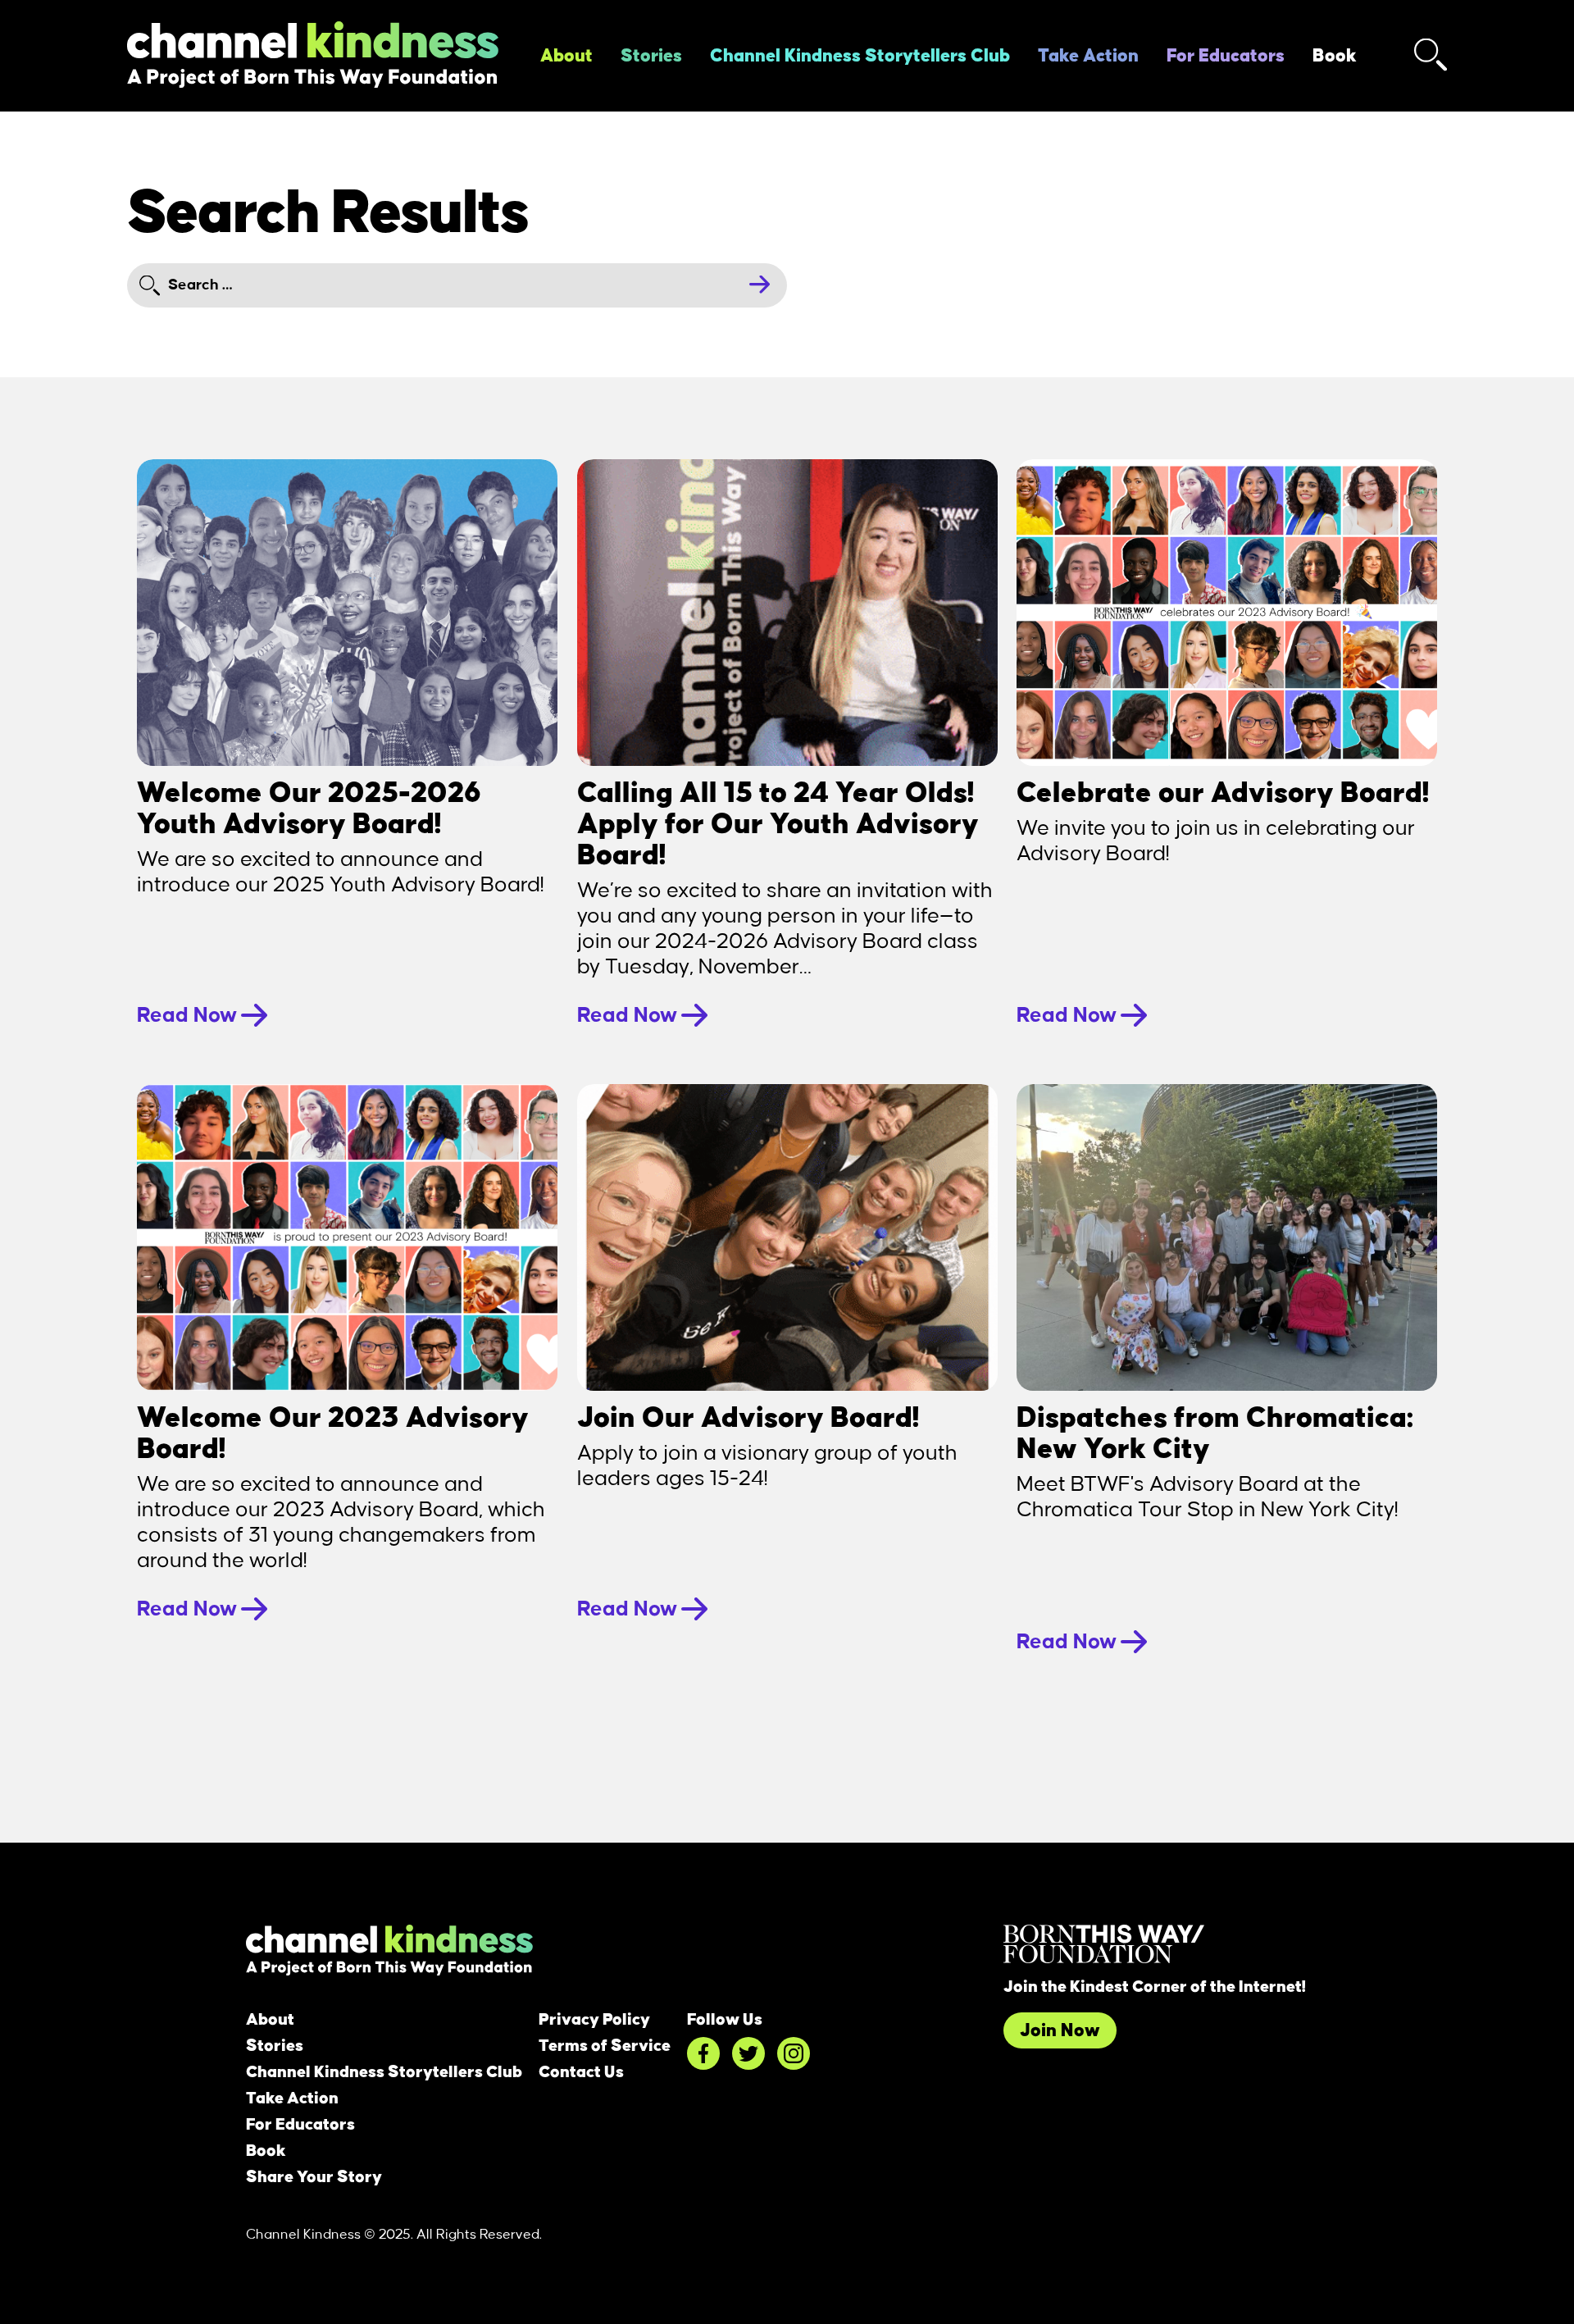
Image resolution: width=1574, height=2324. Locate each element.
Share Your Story (314, 2177)
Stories (651, 56)
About (566, 56)
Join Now (1060, 2030)
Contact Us (581, 2072)
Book (1335, 56)
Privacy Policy (594, 2020)
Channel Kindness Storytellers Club (860, 56)
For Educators (1226, 56)
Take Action (1088, 56)
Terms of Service (605, 2046)
